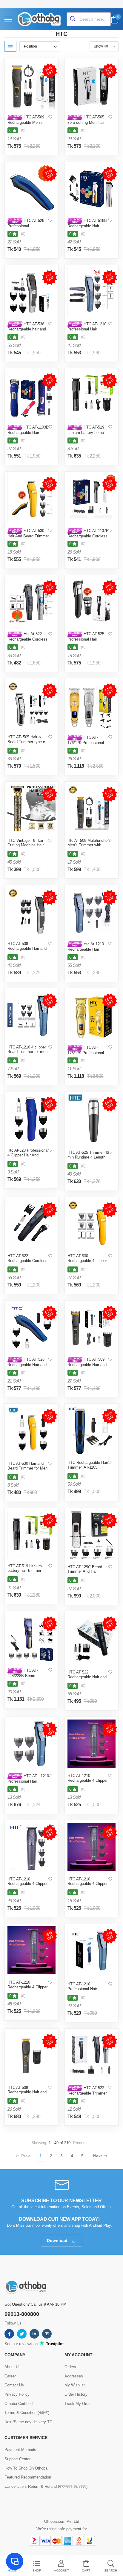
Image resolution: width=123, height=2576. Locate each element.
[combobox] (89, 19)
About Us (13, 2367)
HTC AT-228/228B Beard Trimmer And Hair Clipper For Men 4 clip (26, 1678)
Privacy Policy (17, 2394)
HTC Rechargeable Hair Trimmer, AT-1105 (88, 1465)
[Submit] (73, 19)
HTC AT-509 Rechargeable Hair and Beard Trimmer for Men (27, 2092)
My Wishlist (75, 2385)
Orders (70, 2367)
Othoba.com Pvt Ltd (62, 2521)
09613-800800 (22, 2314)
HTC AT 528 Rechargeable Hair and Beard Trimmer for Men (27, 1364)
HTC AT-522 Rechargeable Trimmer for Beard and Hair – (87, 2093)
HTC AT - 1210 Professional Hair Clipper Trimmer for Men (28, 1781)
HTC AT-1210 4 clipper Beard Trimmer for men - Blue (27, 1052)
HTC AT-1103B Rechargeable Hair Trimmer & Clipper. (28, 432)
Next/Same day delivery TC (28, 2422)
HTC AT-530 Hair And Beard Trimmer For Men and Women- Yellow (28, 538)
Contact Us (14, 2385)
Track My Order (78, 2404)
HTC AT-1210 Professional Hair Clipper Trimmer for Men (88, 1989)
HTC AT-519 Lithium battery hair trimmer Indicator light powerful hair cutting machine (27, 1573)
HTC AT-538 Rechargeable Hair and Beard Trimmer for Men (27, 948)
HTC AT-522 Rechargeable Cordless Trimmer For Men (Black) (27, 1263)
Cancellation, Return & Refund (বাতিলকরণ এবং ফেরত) (46, 2486)
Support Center (17, 2459)
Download (58, 2240)
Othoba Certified (19, 2404)
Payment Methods (20, 2450)
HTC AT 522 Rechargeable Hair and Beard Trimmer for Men (87, 1677)
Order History (76, 2394)
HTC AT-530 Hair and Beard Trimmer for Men (27, 1466)
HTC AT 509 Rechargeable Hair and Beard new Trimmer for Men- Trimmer (87, 1367)
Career (10, 2376)
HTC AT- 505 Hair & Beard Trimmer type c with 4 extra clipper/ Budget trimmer (26, 744)
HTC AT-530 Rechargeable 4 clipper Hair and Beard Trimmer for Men (88, 1263)
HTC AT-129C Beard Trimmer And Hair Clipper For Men (85, 1571)
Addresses (74, 2376)
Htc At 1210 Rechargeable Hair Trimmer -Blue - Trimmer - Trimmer (86, 951)
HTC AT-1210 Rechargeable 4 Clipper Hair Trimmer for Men (87, 1780)
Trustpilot (54, 2344)
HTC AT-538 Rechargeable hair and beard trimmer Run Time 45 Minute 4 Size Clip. (28, 331)
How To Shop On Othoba (26, 2468)
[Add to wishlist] (50, 117)
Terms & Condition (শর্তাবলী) (27, 2413)
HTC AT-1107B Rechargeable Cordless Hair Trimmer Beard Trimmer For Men (88, 538)
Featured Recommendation (28, 2477)
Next (97, 2156)
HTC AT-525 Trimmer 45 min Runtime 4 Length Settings (88, 1157)
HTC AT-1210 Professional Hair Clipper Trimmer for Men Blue (88, 331)
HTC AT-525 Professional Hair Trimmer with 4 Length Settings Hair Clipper (87, 641)
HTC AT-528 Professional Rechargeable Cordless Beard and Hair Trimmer (28, 228)
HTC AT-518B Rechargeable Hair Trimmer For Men (87, 226)
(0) (23, 130)
